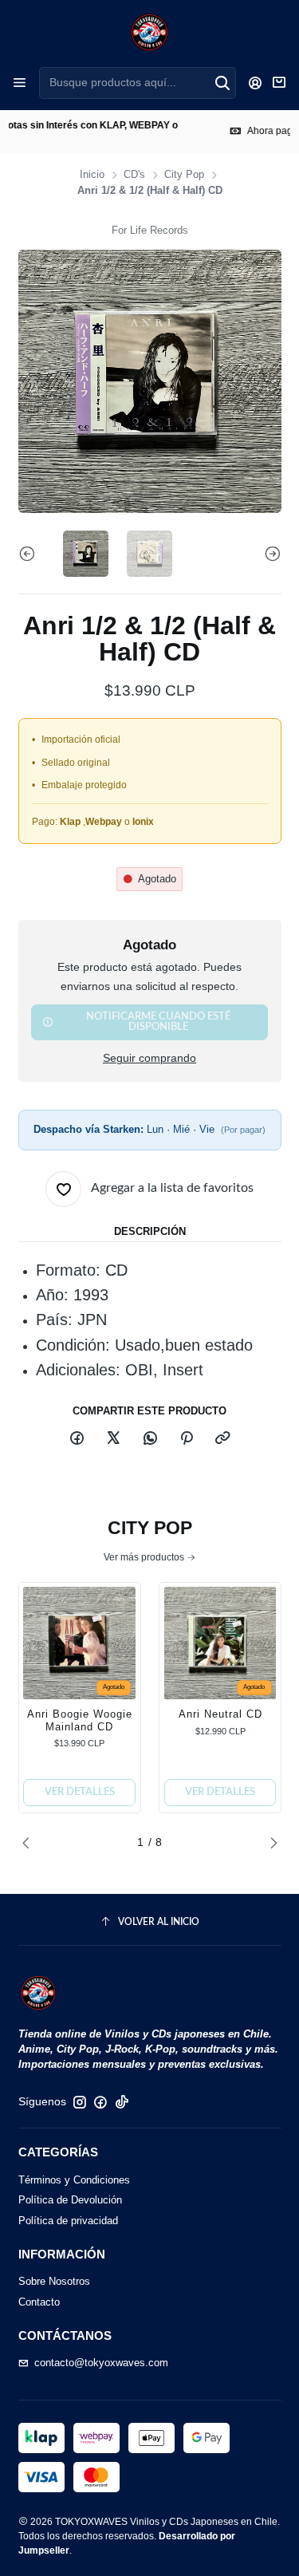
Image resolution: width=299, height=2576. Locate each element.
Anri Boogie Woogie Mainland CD (80, 1721)
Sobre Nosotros (54, 2281)
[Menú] (20, 83)
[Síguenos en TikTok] (122, 2103)
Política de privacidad (68, 2221)
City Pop (184, 175)
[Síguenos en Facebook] (100, 2103)
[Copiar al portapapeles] (223, 1440)
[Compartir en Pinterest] (186, 1440)
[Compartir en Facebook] (77, 1440)
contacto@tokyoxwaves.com (101, 2363)
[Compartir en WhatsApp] (150, 1440)
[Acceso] (256, 83)
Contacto (39, 2302)
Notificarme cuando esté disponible (158, 1022)
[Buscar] (222, 83)
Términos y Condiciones (74, 2180)
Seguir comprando (149, 1059)
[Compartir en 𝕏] (114, 1440)
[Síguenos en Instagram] (80, 2103)
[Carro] (279, 83)
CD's (134, 175)
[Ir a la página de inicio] (149, 32)
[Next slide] (269, 554)
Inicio (92, 175)
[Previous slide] (30, 554)
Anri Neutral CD (220, 1714)
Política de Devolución (70, 2200)
